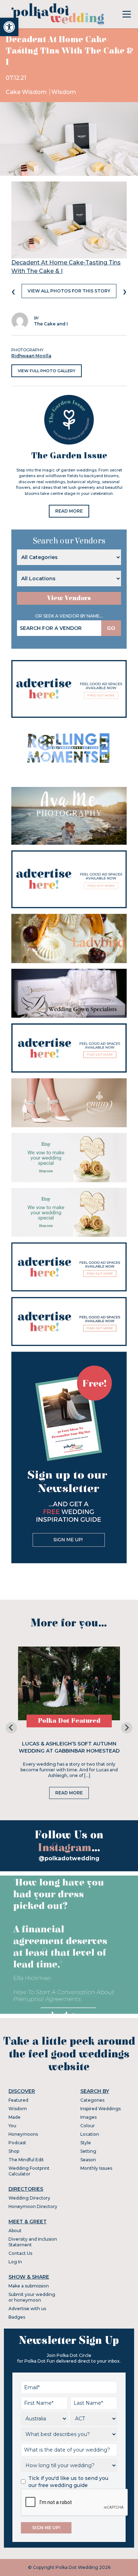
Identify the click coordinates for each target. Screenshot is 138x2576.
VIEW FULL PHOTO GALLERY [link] (47, 371)
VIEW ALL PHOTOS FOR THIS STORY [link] (69, 291)
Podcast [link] (17, 2143)
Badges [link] (17, 2317)
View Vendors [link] (69, 598)
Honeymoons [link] (23, 2134)
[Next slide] (127, 1728)
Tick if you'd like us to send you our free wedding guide (68, 2482)
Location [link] (90, 2134)
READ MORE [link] (69, 511)
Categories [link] (92, 2100)
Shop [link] (14, 2151)
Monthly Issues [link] (96, 2168)
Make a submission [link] (29, 2286)
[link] (9, 27)
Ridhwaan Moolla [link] (31, 356)
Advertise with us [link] (27, 2309)
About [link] (15, 2231)
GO (111, 628)
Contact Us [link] (20, 2253)
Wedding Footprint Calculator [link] (29, 2171)
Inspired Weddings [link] (100, 2109)
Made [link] (15, 2117)
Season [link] (88, 2160)
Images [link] (88, 2117)
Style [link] (86, 2143)
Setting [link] (88, 2151)
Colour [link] (88, 2126)
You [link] (12, 2126)
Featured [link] (18, 2100)
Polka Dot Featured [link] (69, 1721)
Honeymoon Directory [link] (33, 2206)
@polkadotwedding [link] (69, 1858)
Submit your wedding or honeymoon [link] (32, 2297)
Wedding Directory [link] (29, 2198)
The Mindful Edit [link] (26, 2160)
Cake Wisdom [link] (27, 92)
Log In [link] (15, 2262)
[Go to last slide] (11, 1728)
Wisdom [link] (64, 92)
